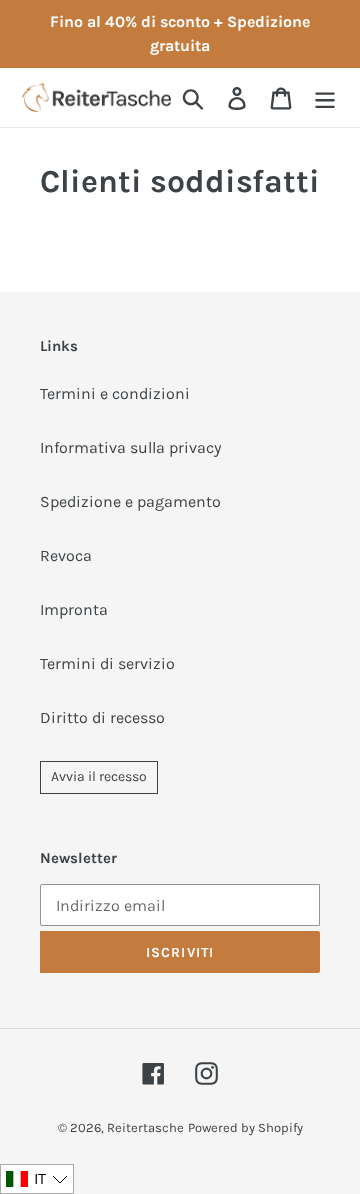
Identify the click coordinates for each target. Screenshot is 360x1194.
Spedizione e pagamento (130, 501)
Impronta (74, 609)
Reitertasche (145, 1127)
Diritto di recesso (102, 717)
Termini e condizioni (115, 393)
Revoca (66, 555)
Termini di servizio (107, 663)
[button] (37, 1179)
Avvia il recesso (99, 776)
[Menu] (325, 97)
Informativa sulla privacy (130, 447)
